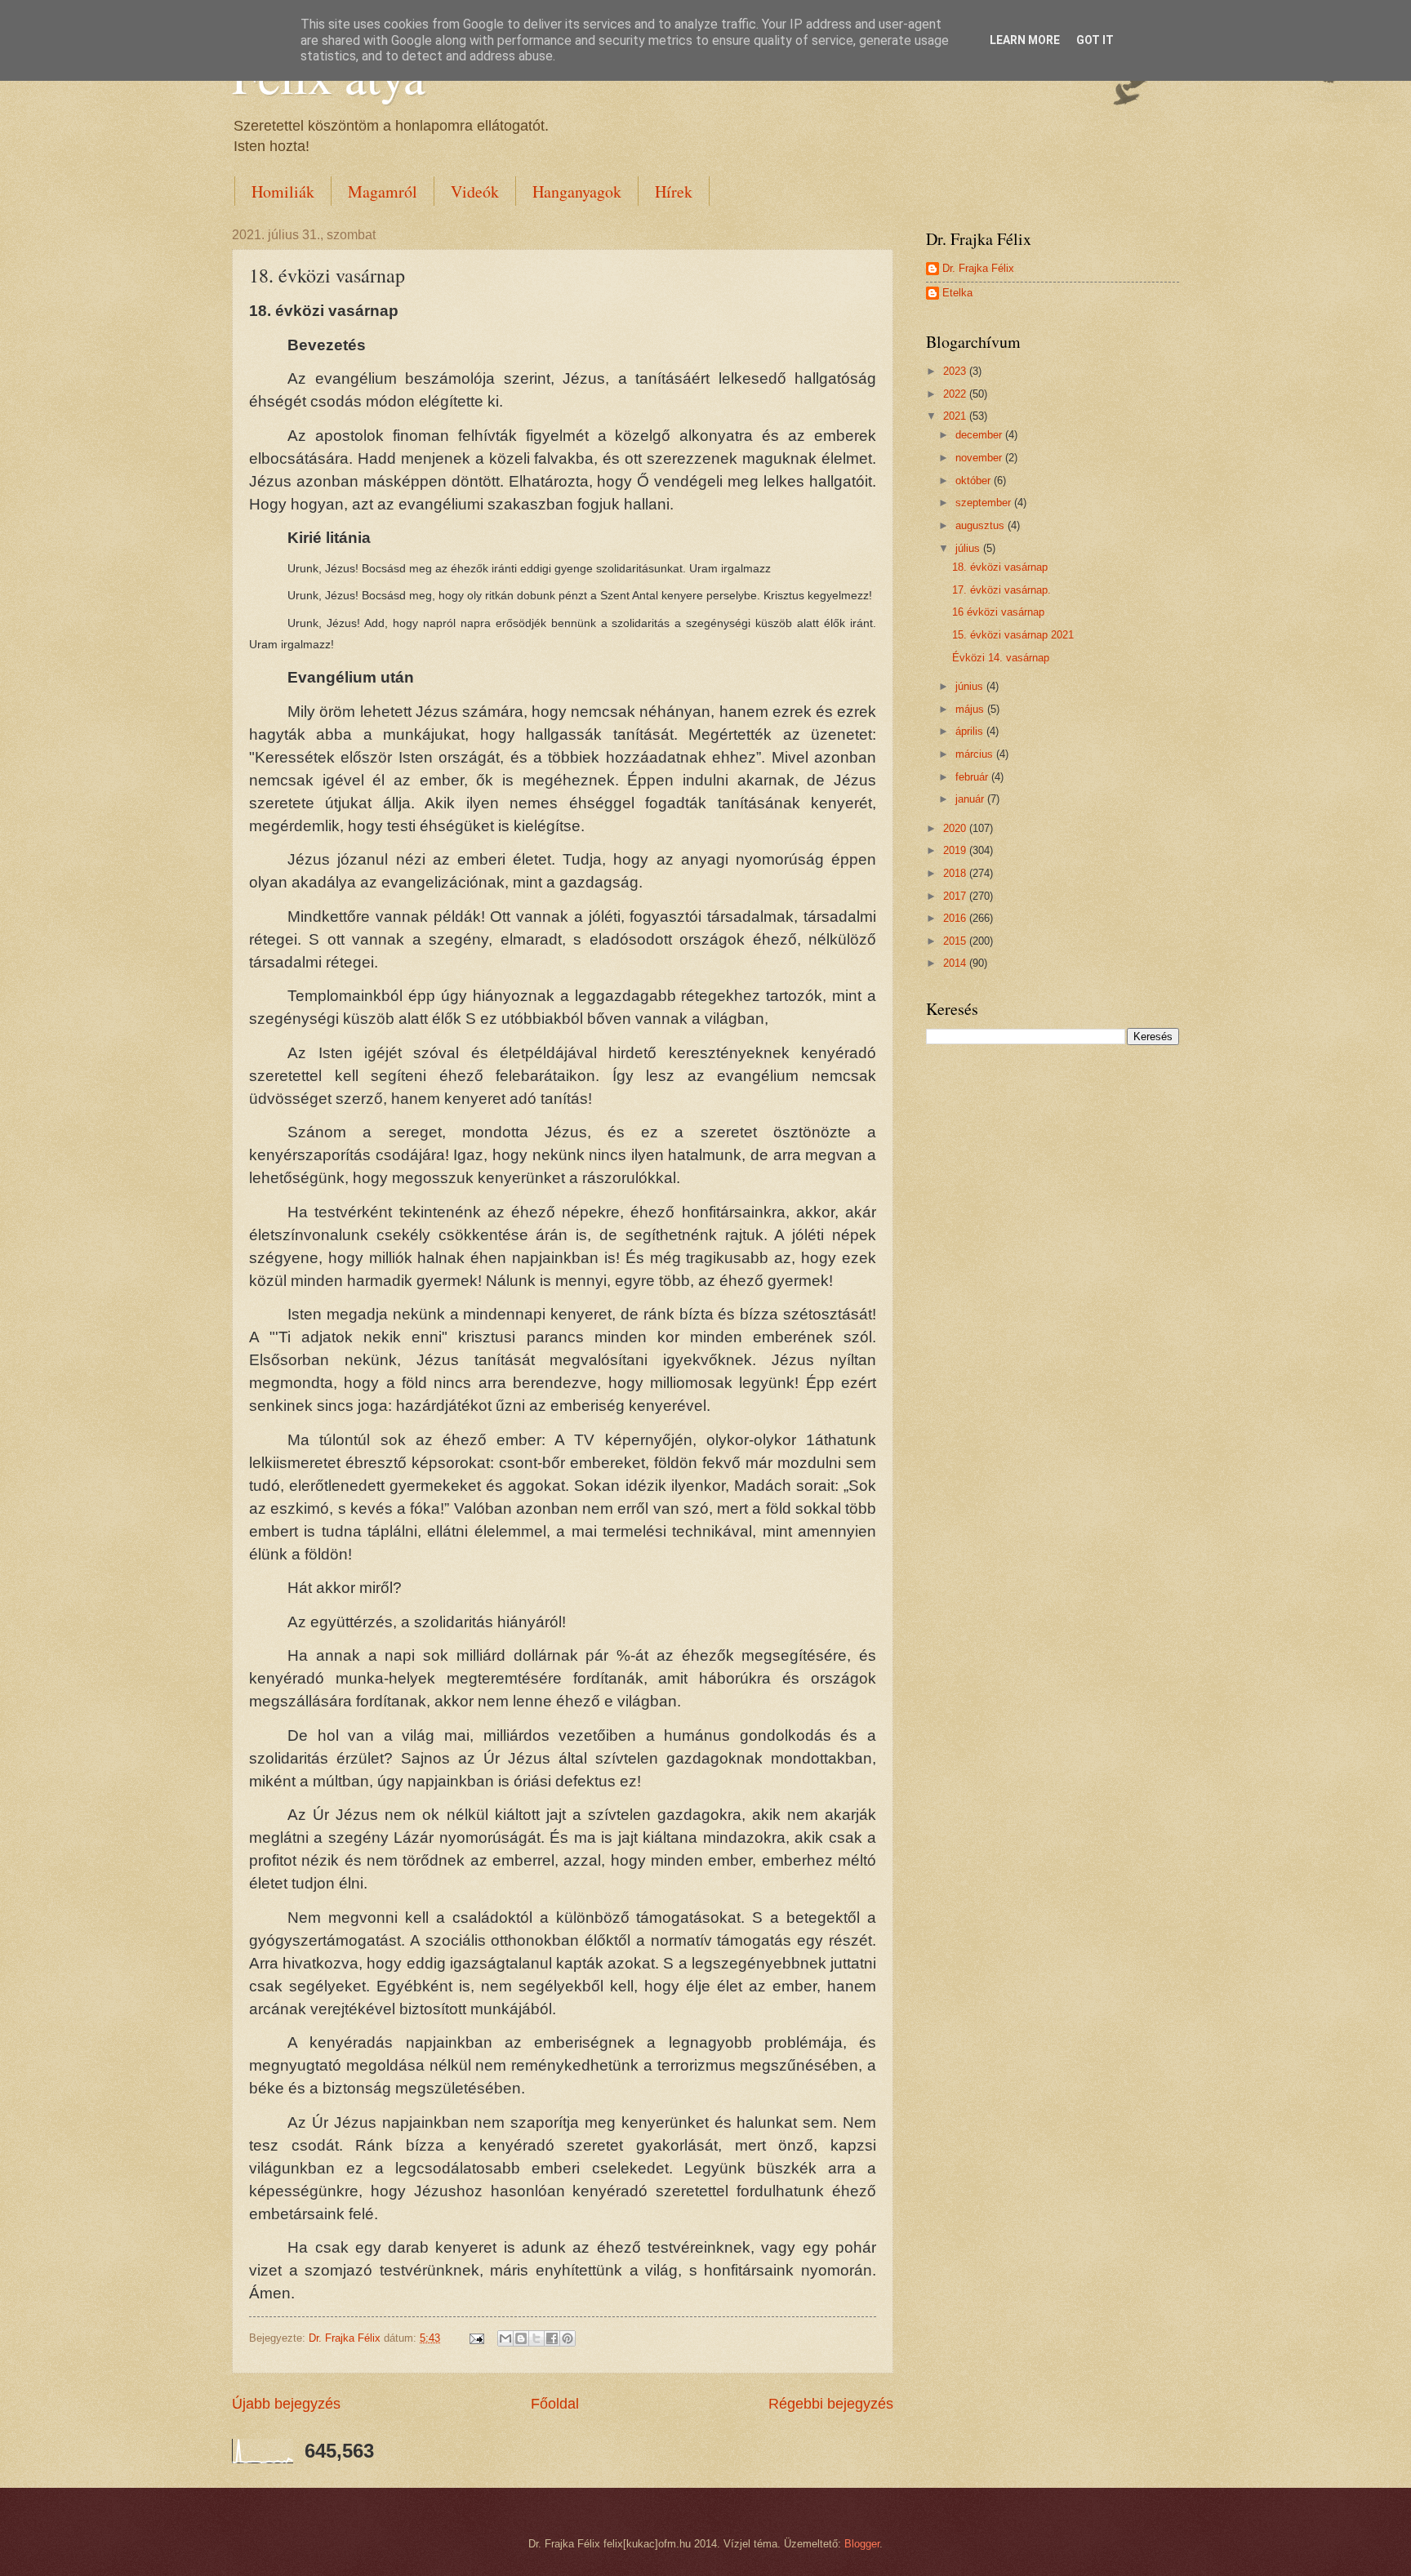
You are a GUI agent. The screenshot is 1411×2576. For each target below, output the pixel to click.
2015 (956, 941)
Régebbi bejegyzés (831, 2404)
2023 (956, 371)
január (971, 799)
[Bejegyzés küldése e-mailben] (476, 2338)
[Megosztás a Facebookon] (552, 2338)
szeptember (985, 503)
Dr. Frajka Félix (978, 268)
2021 (956, 416)
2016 (956, 918)
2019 (956, 850)
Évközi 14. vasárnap (1001, 658)
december (980, 435)
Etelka (957, 293)
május (971, 709)
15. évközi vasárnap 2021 (1013, 635)
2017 (956, 896)
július (969, 548)
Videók (475, 191)
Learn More (1025, 40)
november (980, 458)
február (973, 777)
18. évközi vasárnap (1000, 567)
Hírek (674, 191)
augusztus (981, 525)
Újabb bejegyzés (286, 2404)
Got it (1095, 40)
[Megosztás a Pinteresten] (568, 2338)
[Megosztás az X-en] (536, 2338)
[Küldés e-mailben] (505, 2338)
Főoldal (555, 2404)
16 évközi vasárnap (998, 612)
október (975, 480)
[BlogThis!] (521, 2338)
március (976, 754)
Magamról (383, 191)
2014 (956, 963)
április (971, 731)
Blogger (862, 2544)
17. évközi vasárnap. (1001, 590)
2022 (956, 394)
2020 (956, 828)
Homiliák (283, 191)
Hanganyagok (577, 191)
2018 (956, 873)
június (971, 686)
